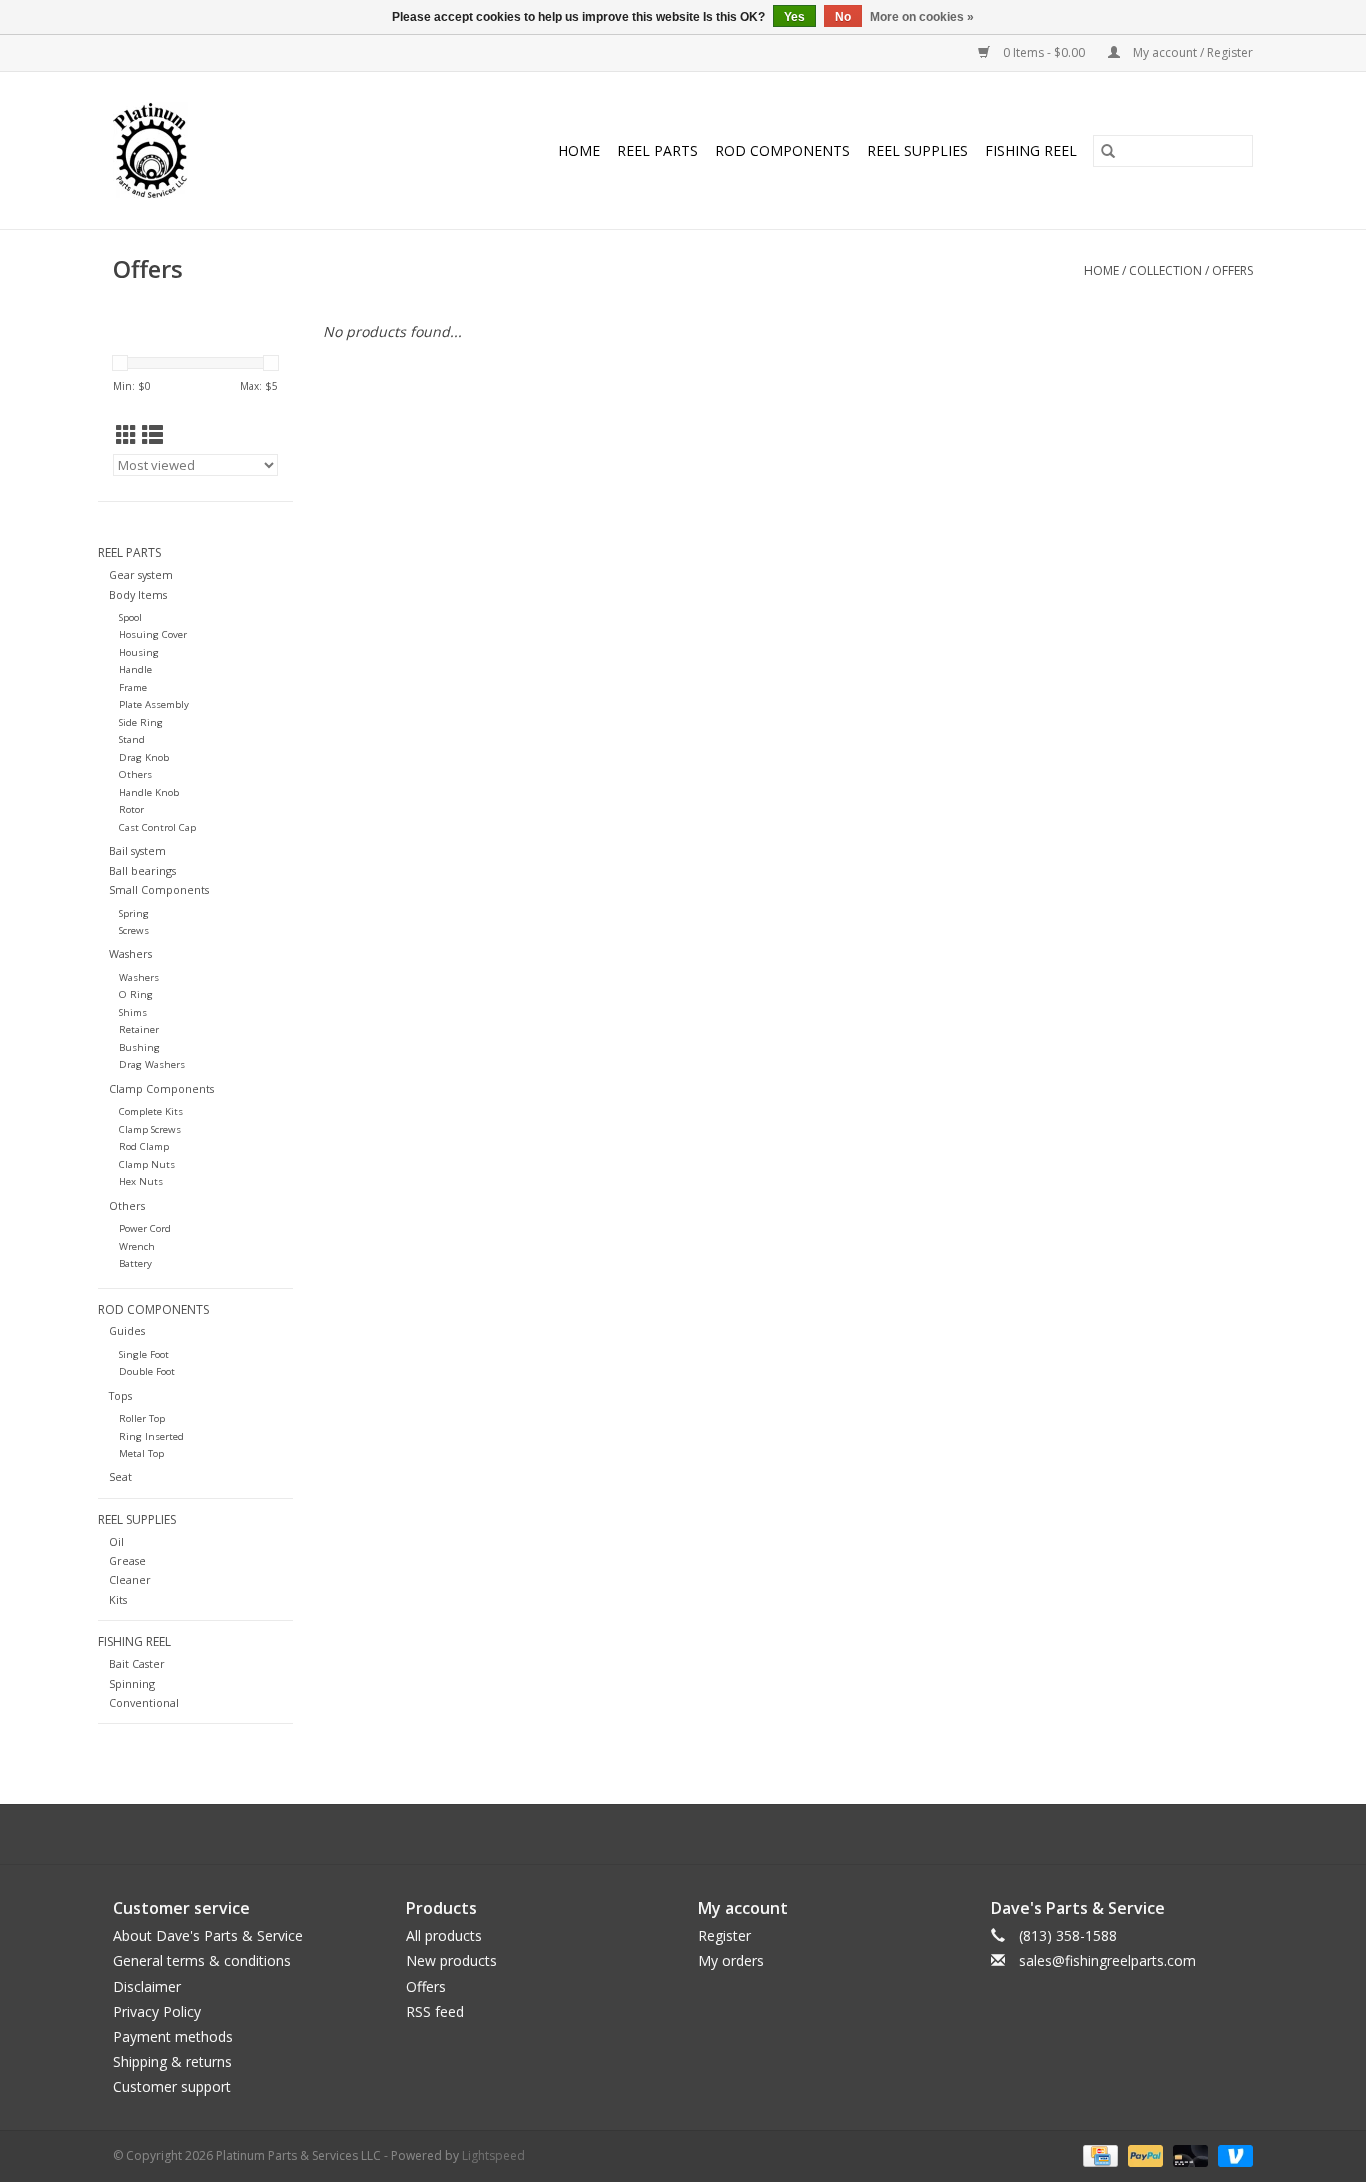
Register (724, 1935)
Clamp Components (161, 1088)
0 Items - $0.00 (1044, 52)
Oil (116, 1541)
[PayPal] (1143, 2154)
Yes (794, 17)
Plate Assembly (154, 704)
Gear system (141, 574)
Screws (134, 930)
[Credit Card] (1098, 2154)
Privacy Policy (157, 2011)
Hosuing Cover (153, 634)
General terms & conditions (202, 1960)
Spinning (132, 1683)
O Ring (136, 994)
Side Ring (141, 722)
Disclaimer (147, 1986)
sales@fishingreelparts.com (1107, 1960)
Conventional (144, 1702)
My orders (731, 1960)
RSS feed (435, 2011)
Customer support (172, 2086)
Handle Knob (149, 792)
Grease (127, 1560)
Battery (135, 1263)
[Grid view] (126, 435)
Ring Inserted (151, 1436)
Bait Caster (137, 1663)
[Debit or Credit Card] (1188, 2154)
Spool (130, 617)
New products (451, 1960)
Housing (139, 652)
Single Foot (144, 1354)
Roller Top (142, 1418)
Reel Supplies (917, 150)
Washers (130, 953)
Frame (133, 687)
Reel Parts (657, 150)
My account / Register (1191, 52)
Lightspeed (493, 2155)
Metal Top (141, 1453)
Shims (133, 1012)
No (843, 17)
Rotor (131, 809)
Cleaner (130, 1579)
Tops (120, 1395)
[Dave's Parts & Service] (168, 150)
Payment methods (173, 2036)
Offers (1232, 270)
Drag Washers (152, 1064)
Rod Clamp (144, 1146)
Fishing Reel (1031, 150)
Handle (135, 669)
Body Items (138, 594)
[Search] (1108, 151)
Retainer (139, 1029)
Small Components (159, 889)
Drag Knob (144, 757)
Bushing (139, 1047)
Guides (127, 1330)
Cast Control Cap (157, 827)
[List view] (152, 435)
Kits (118, 1599)
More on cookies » (922, 17)
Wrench (137, 1246)
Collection (1165, 270)
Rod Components (782, 150)
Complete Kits (151, 1111)
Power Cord (145, 1228)
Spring (134, 913)
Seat (120, 1476)
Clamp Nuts (147, 1164)
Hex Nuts (141, 1181)
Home (579, 150)
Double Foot (147, 1371)
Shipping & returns (172, 2061)
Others (135, 774)
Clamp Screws (150, 1129)
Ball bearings (142, 870)
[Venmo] (1232, 2154)
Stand (132, 739)
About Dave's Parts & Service (208, 1935)
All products (444, 1935)
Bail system (137, 850)
